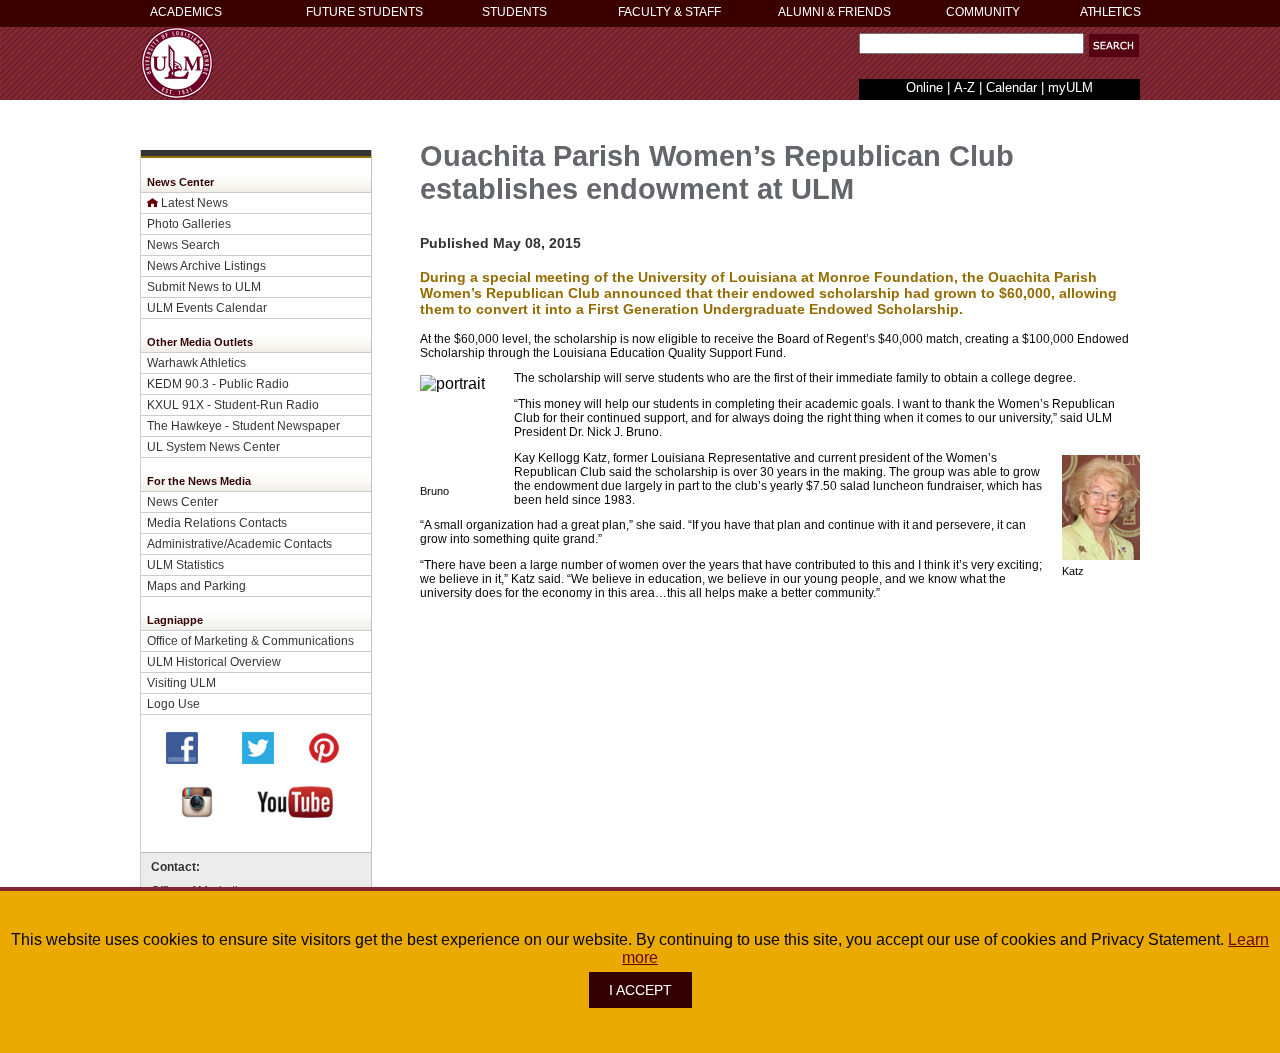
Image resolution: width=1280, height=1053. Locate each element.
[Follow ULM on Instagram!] (197, 812)
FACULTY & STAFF (669, 12)
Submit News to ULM (204, 286)
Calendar (1011, 87)
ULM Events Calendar (207, 307)
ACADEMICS (186, 12)
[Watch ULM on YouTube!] (295, 812)
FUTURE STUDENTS (364, 12)
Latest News (194, 202)
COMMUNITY (983, 12)
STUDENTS (514, 12)
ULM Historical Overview (214, 661)
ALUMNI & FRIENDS (834, 12)
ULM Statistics (185, 564)
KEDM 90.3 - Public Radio (218, 383)
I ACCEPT (640, 990)
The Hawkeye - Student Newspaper (243, 425)
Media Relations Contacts (217, 522)
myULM (1070, 87)
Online (924, 87)
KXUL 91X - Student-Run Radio (233, 404)
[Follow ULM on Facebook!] (182, 758)
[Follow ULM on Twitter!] (258, 758)
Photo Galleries (189, 223)
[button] (1114, 45)
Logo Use (173, 703)
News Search (183, 244)
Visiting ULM (181, 682)
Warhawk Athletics (196, 362)
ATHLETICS (1110, 12)
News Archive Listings (206, 265)
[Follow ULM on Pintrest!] (324, 758)
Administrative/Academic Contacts (239, 543)
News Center (182, 501)
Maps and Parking (196, 585)
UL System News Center (213, 446)
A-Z (964, 87)
